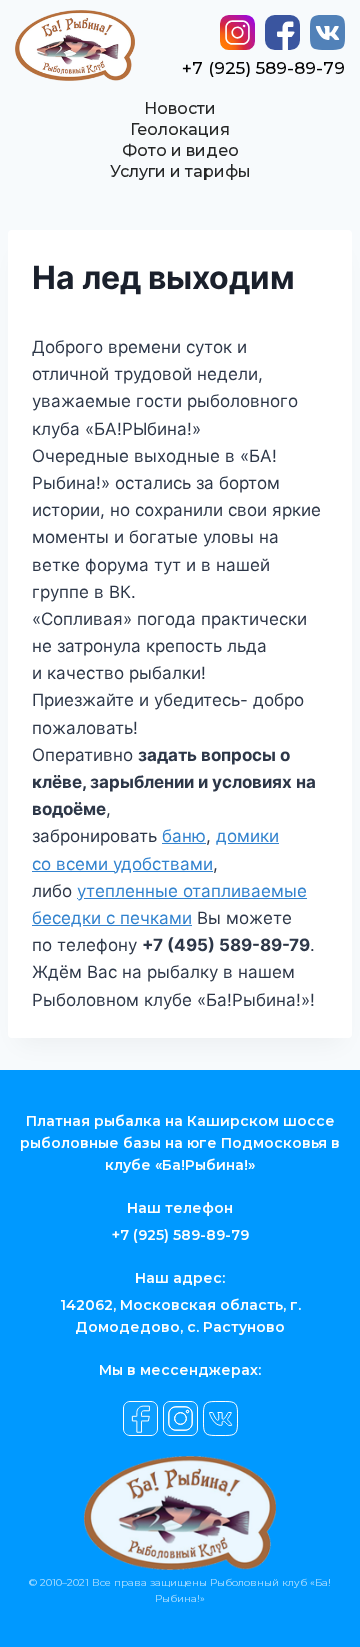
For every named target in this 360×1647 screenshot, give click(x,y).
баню (184, 836)
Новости (180, 108)
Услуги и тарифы (180, 171)
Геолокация (180, 129)
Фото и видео (180, 150)
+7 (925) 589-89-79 (263, 68)
